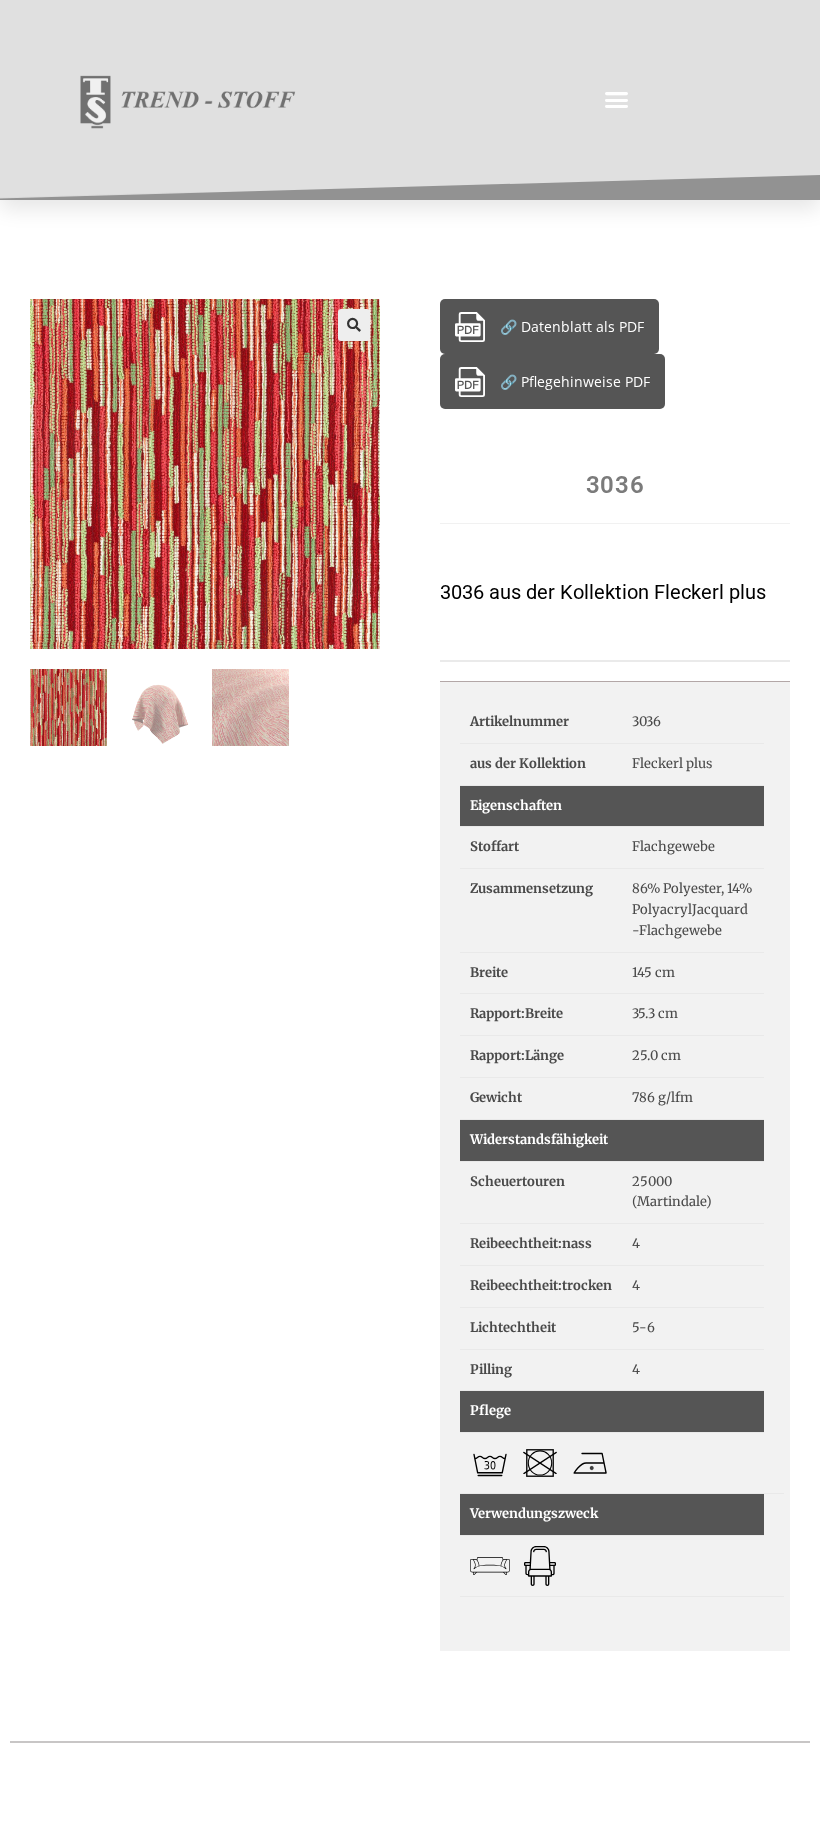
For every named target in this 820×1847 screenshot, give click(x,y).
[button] (617, 100)
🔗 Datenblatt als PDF (572, 326)
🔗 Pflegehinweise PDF (575, 381)
